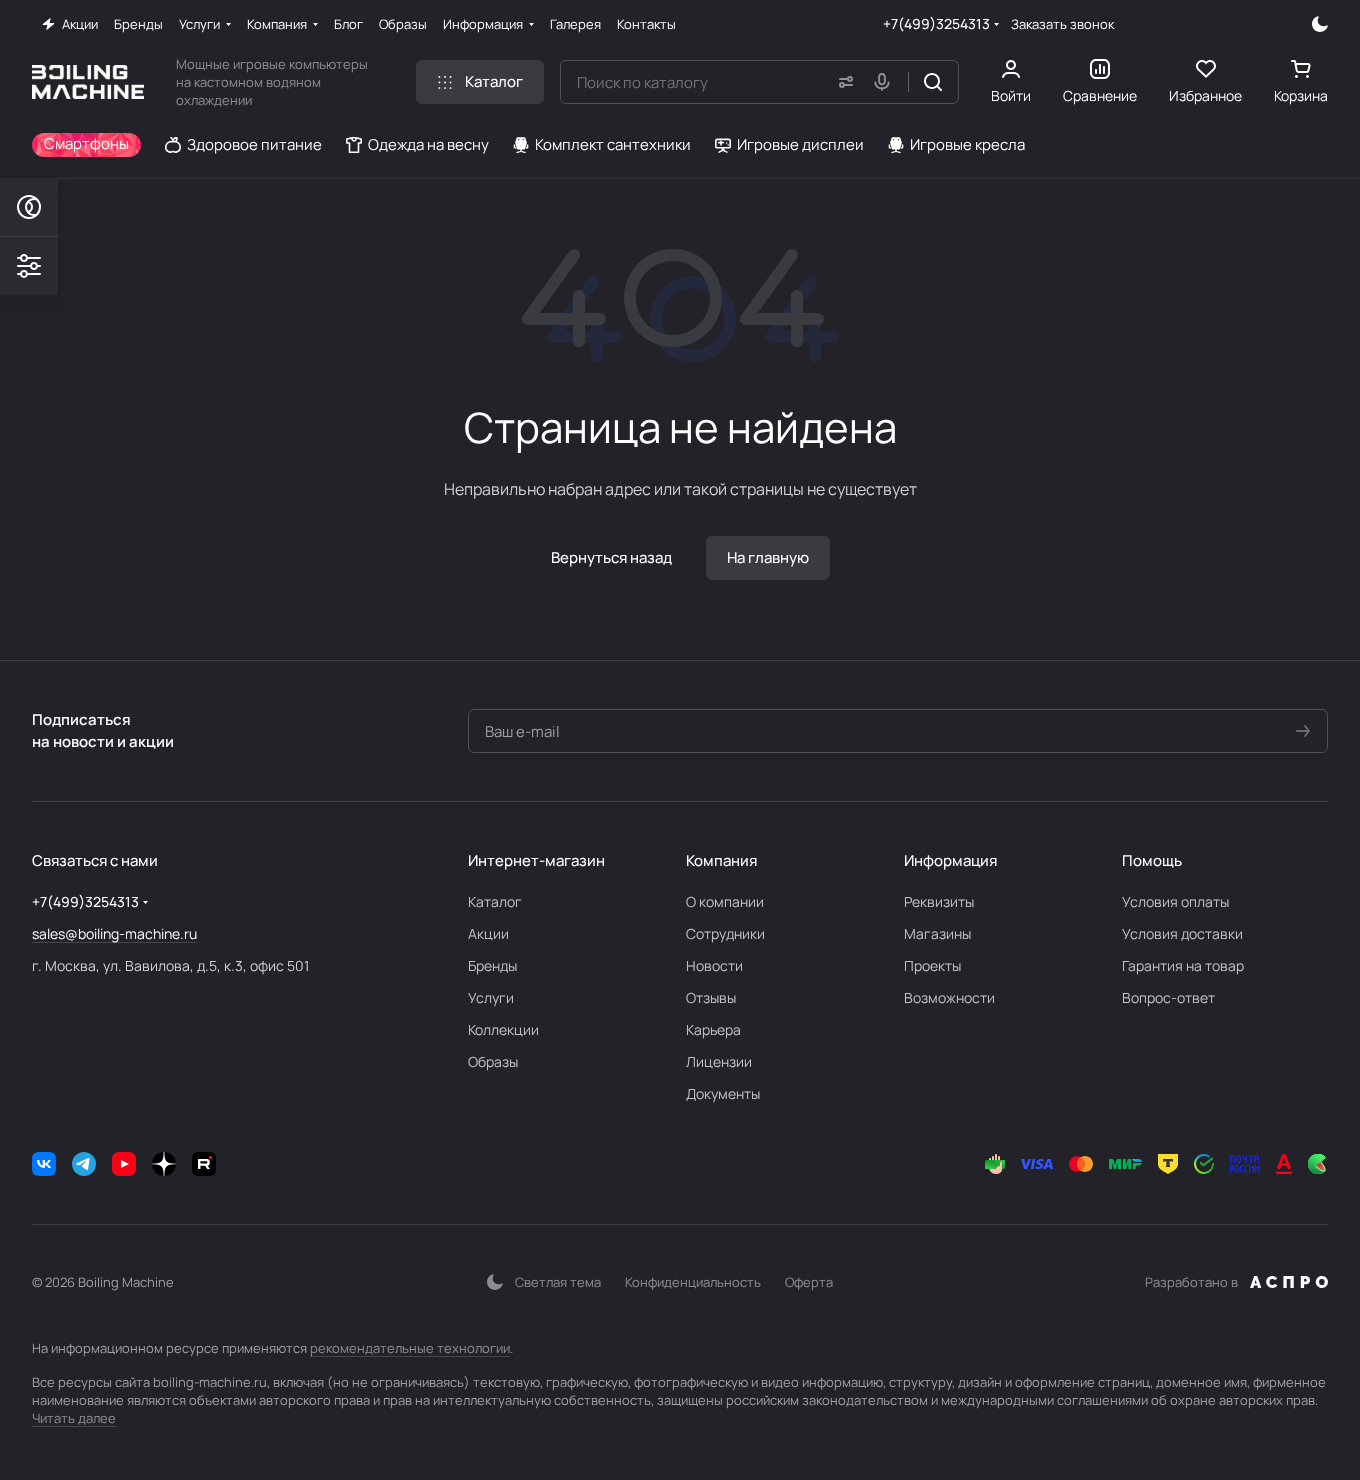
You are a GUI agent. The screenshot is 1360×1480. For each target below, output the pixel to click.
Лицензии (719, 1061)
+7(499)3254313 (936, 23)
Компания (721, 860)
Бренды (492, 965)
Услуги (491, 997)
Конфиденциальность (693, 1282)
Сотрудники (725, 933)
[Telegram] (84, 1164)
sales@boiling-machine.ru (114, 933)
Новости (714, 965)
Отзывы (711, 997)
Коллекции (503, 1029)
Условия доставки (1182, 933)
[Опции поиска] (842, 82)
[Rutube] (204, 1164)
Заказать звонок (1062, 24)
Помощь (1152, 860)
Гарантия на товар (1183, 965)
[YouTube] (124, 1164)
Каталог (495, 901)
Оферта (809, 1282)
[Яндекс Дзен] (164, 1164)
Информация (950, 860)
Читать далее (74, 1418)
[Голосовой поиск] (886, 82)
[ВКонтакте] (44, 1164)
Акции (488, 933)
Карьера (713, 1029)
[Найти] (933, 82)
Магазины (937, 933)
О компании (725, 901)
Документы (723, 1093)
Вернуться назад (611, 557)
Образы (493, 1061)
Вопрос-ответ (1168, 997)
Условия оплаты (1175, 901)
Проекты (932, 965)
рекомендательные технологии (410, 1348)
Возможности (949, 997)
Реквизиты (939, 901)
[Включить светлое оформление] (1320, 24)
